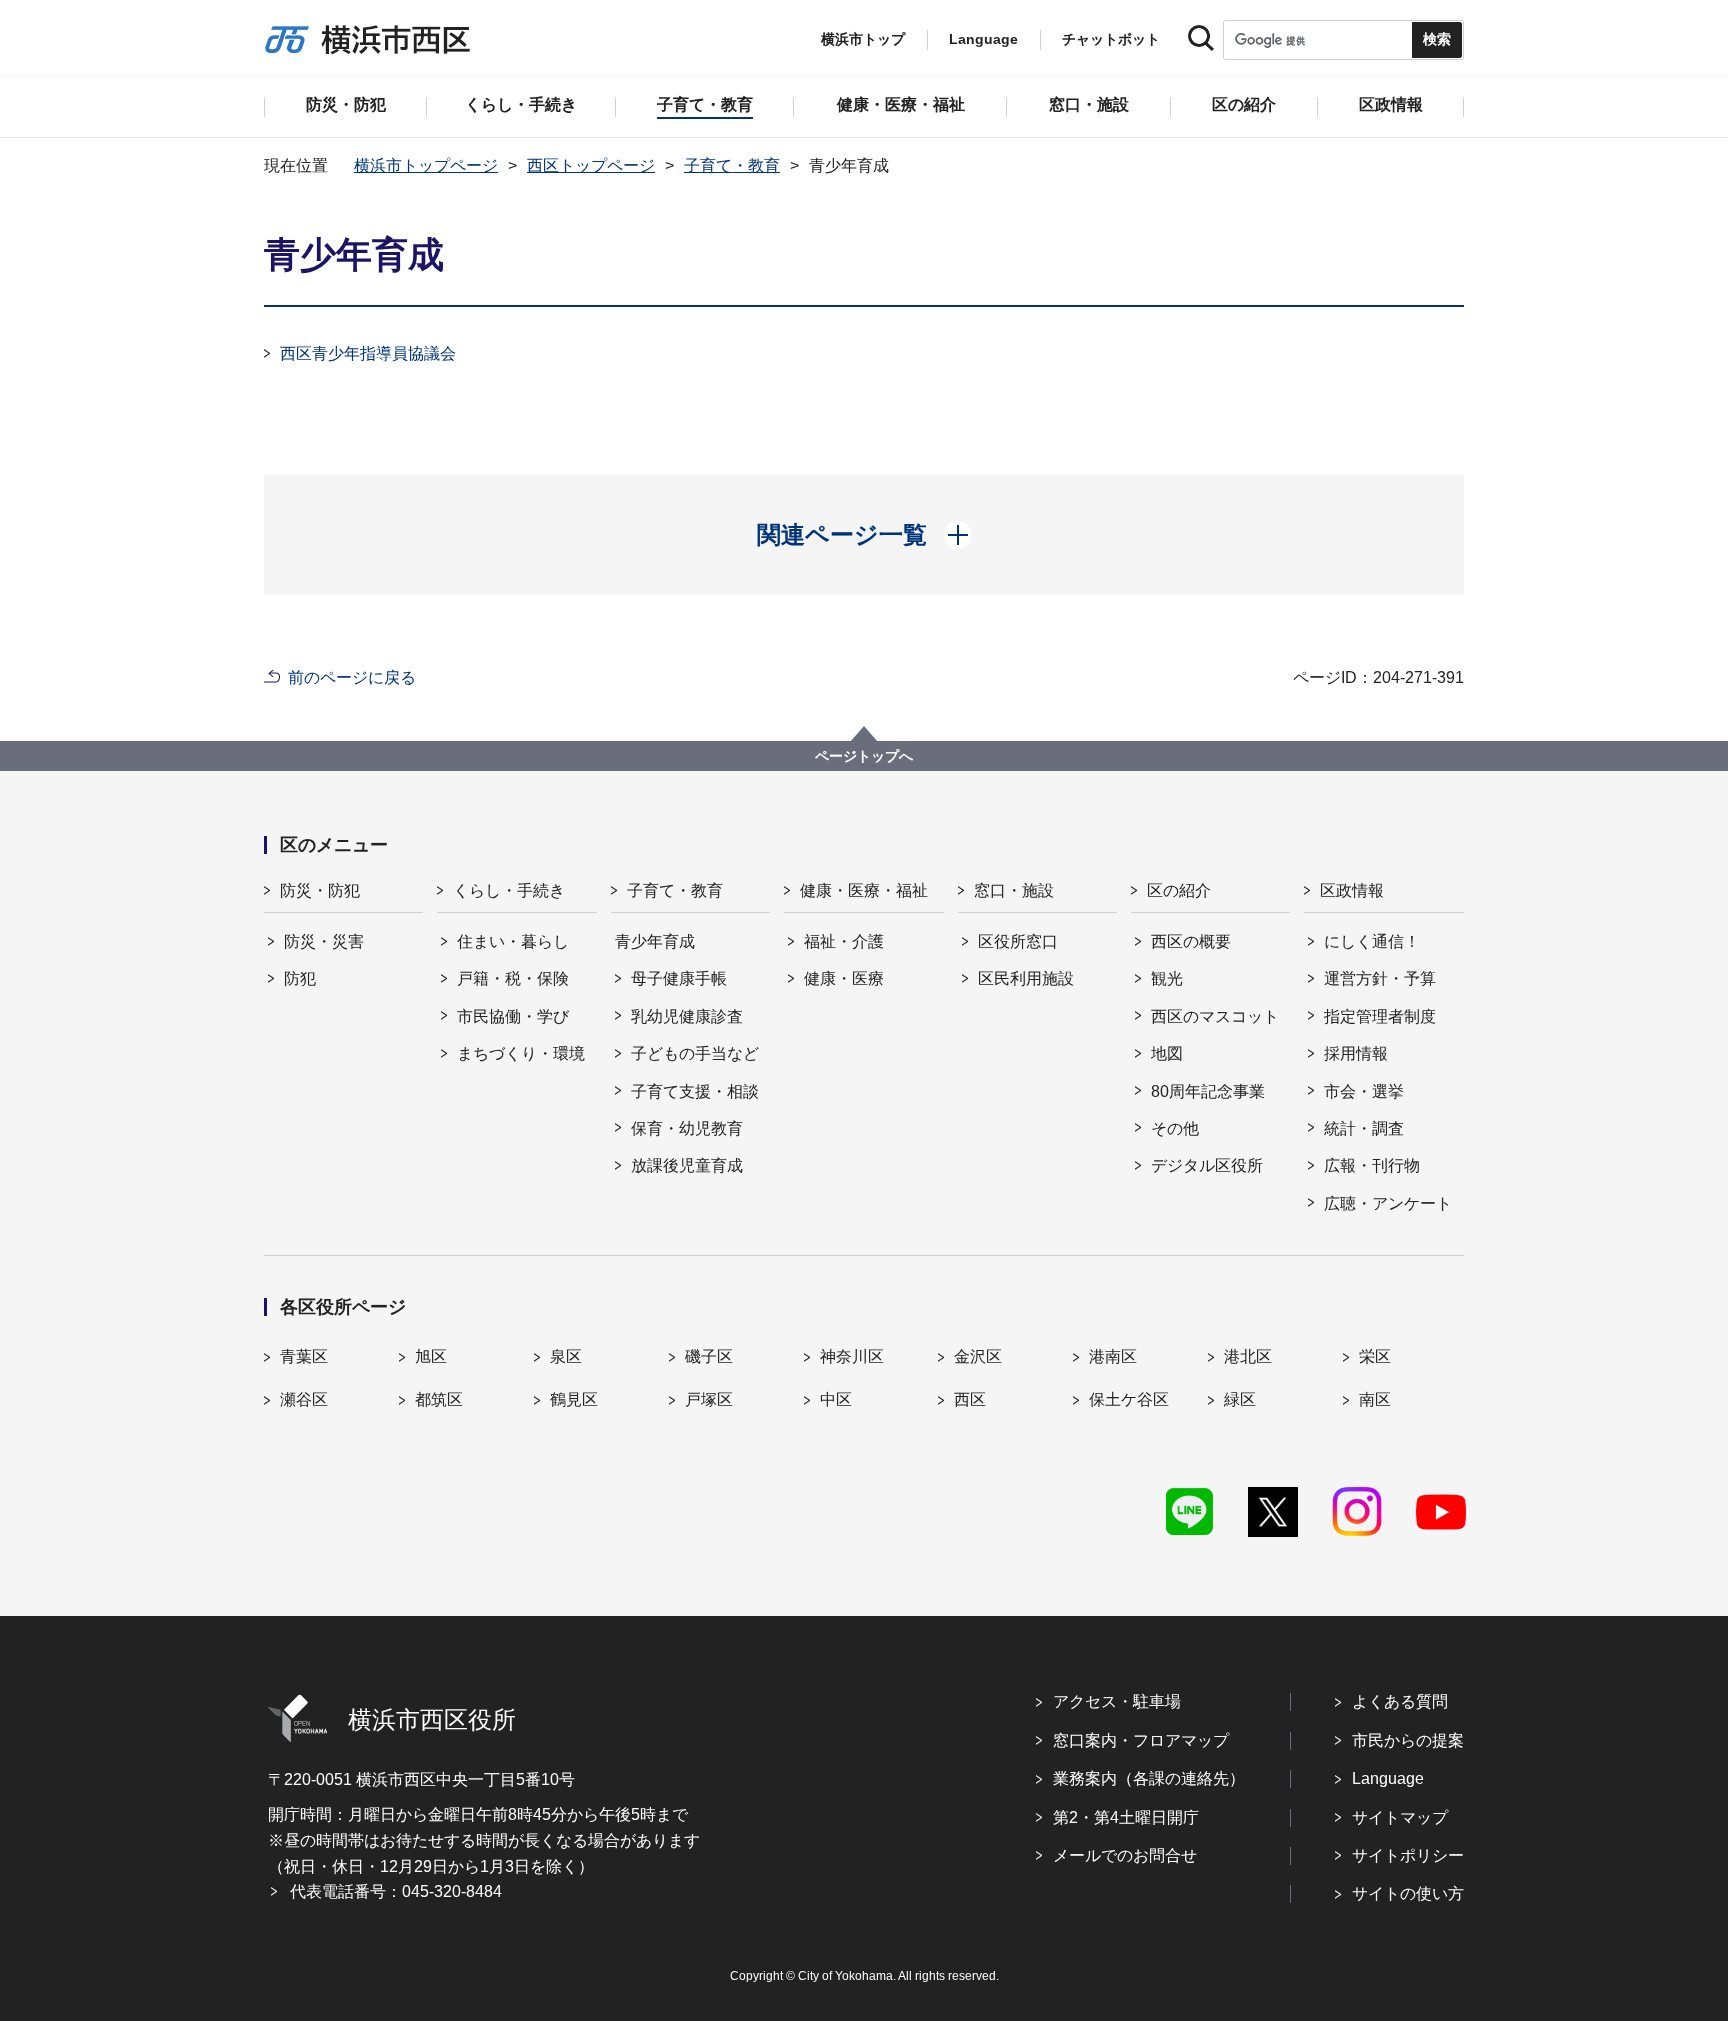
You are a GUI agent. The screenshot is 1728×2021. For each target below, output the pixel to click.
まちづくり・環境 (521, 1053)
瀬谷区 (304, 1399)
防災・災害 (324, 941)
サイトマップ (1400, 1817)
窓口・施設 (1014, 890)
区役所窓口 (1018, 941)
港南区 (1113, 1356)
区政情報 (1352, 890)
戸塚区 (709, 1399)
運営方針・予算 (1380, 978)
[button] (864, 535)
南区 (1375, 1399)
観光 (1167, 978)
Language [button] (983, 39)
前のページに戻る (352, 677)
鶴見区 (574, 1399)
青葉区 (304, 1356)
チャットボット (1111, 39)
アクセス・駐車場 (1117, 1701)
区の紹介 (1179, 890)
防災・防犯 (320, 890)
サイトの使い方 (1408, 1893)
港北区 (1248, 1356)
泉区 (566, 1356)
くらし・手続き (509, 890)
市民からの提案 (1408, 1740)
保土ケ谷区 (1129, 1399)
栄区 (1375, 1356)
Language (1388, 1778)
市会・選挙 (1364, 1091)
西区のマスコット (1215, 1016)
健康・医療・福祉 (864, 890)
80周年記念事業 (1208, 1091)
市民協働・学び (513, 1016)
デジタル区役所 (1207, 1165)
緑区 (1240, 1399)
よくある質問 (1400, 1701)
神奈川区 (852, 1356)
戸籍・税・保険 (513, 978)
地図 (1167, 1053)
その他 (1175, 1128)
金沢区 (978, 1356)
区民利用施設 (1026, 978)
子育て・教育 (732, 165)
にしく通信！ (1372, 941)
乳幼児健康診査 (687, 1016)
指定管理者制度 (1380, 1016)
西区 (970, 1399)
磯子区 (709, 1356)
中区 (836, 1399)
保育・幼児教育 (687, 1128)
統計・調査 (1364, 1128)
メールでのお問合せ (1125, 1855)
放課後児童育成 (687, 1165)
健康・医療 (844, 978)
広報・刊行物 (1372, 1165)
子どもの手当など (695, 1053)
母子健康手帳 (679, 978)
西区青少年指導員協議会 (368, 353)
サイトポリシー (1408, 1855)
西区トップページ (591, 165)
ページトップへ (864, 756)
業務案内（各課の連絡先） (1149, 1778)
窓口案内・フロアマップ (1141, 1740)
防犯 (300, 978)
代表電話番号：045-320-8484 (396, 1891)
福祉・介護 (844, 941)
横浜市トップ (863, 39)
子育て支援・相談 (695, 1091)
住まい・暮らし (513, 941)
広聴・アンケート (1388, 1203)
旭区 (431, 1356)
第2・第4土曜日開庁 (1126, 1817)
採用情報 (1356, 1053)
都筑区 (439, 1399)
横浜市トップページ (426, 165)
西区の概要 (1191, 941)
